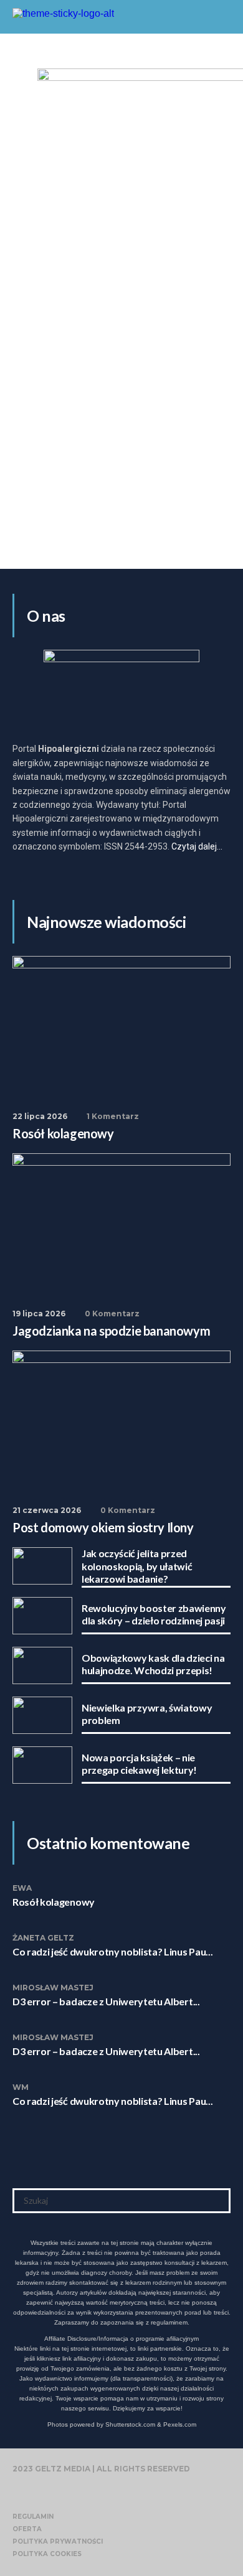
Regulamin (33, 2517)
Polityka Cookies (47, 2554)
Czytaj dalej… (197, 846)
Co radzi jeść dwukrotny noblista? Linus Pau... (112, 1951)
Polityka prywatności (58, 2541)
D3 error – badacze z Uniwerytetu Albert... (106, 2001)
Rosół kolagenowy (54, 1902)
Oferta (27, 2529)
